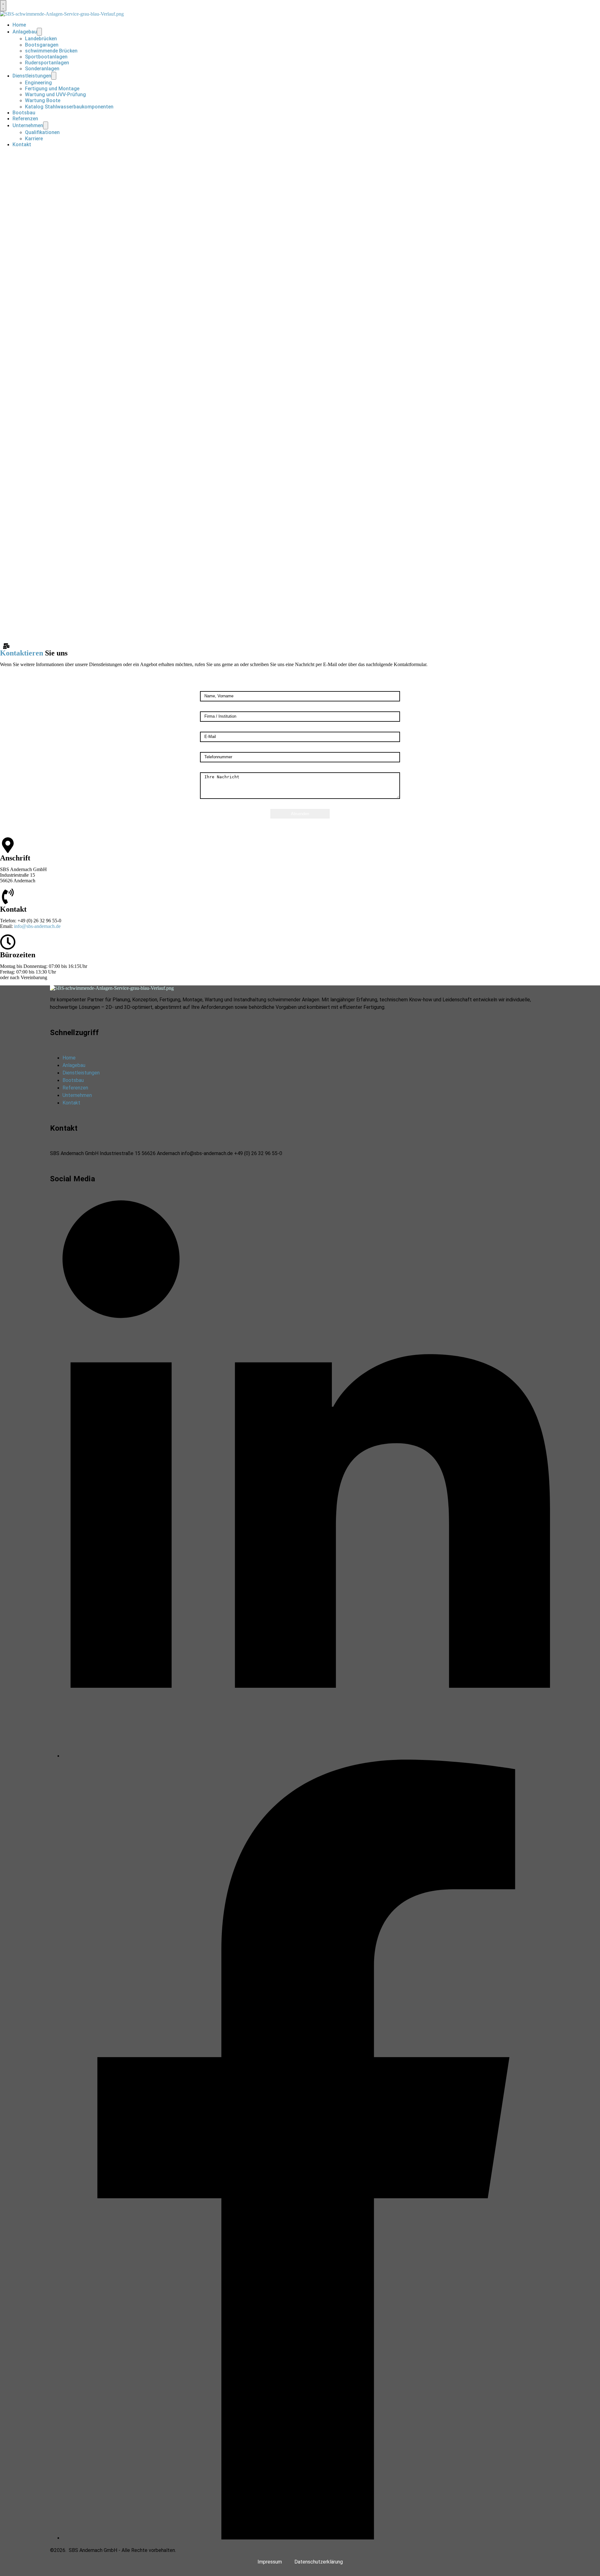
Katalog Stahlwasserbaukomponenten (69, 107)
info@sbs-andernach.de (37, 926)
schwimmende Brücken (51, 51)
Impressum (270, 2562)
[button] (3, 6)
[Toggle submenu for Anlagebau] (39, 32)
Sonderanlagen (42, 69)
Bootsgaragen (42, 45)
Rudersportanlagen (47, 63)
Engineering (38, 83)
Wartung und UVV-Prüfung (55, 95)
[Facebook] (306, 2538)
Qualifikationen (42, 132)
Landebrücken (41, 39)
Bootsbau (24, 113)
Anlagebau (25, 32)
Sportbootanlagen (46, 57)
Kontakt (22, 144)
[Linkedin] (306, 1756)
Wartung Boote (43, 100)
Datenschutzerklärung (319, 2562)
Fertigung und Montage (52, 89)
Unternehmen (28, 125)
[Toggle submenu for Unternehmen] (46, 125)
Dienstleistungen (32, 76)
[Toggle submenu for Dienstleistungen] (54, 76)
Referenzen (25, 119)
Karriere (34, 139)
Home (19, 25)
